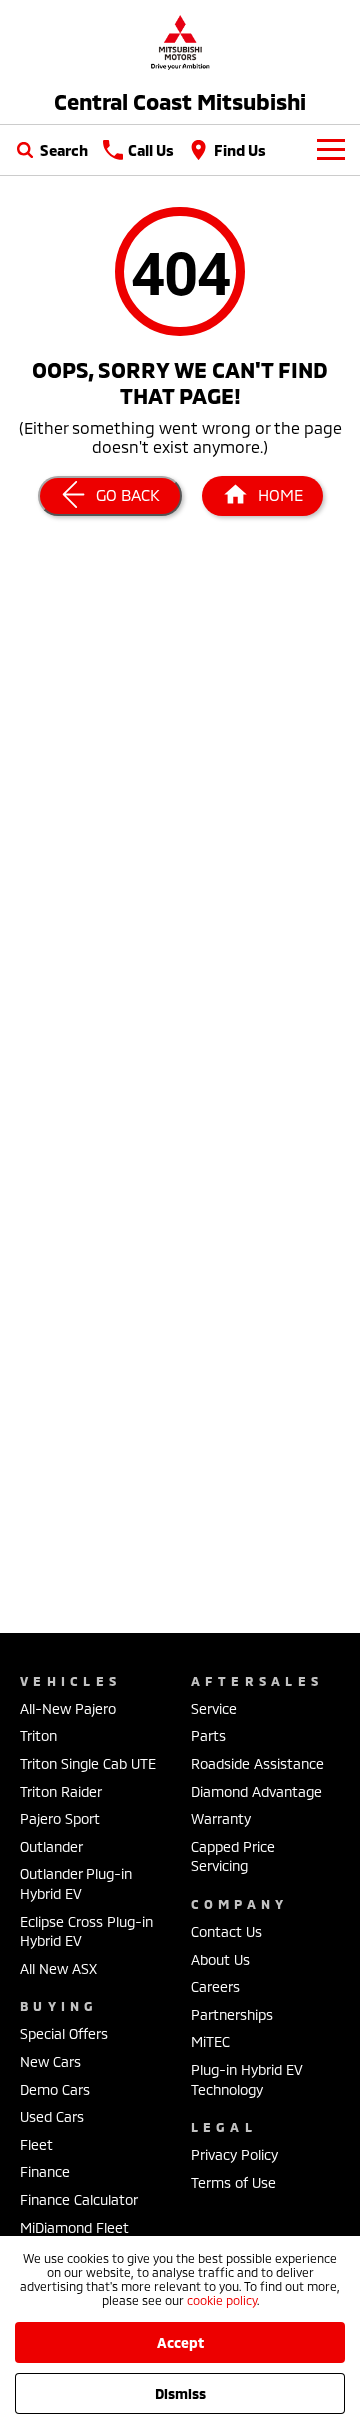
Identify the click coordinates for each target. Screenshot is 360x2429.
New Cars (50, 2061)
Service (214, 1708)
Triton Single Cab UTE (88, 1763)
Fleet (36, 2144)
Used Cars (52, 2116)
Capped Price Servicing (233, 1856)
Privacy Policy (234, 2154)
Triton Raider (61, 1791)
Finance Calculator (79, 2199)
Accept (180, 2342)
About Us (220, 1959)
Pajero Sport (60, 1818)
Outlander (51, 1846)
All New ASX (58, 1968)
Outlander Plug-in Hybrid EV (76, 1883)
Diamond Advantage (256, 1791)
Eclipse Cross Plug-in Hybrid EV (86, 1931)
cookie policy (222, 2300)
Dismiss (180, 2393)
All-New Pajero (68, 1708)
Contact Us (226, 1931)
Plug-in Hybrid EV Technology (247, 2079)
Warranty (221, 1818)
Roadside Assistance (257, 1763)
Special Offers (64, 2033)
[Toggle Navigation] (331, 150)
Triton (38, 1735)
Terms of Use (233, 2182)
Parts (208, 1735)
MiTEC (210, 2041)
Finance (45, 2171)
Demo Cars (55, 2089)
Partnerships (232, 2014)
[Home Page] (180, 41)
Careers (215, 1986)
